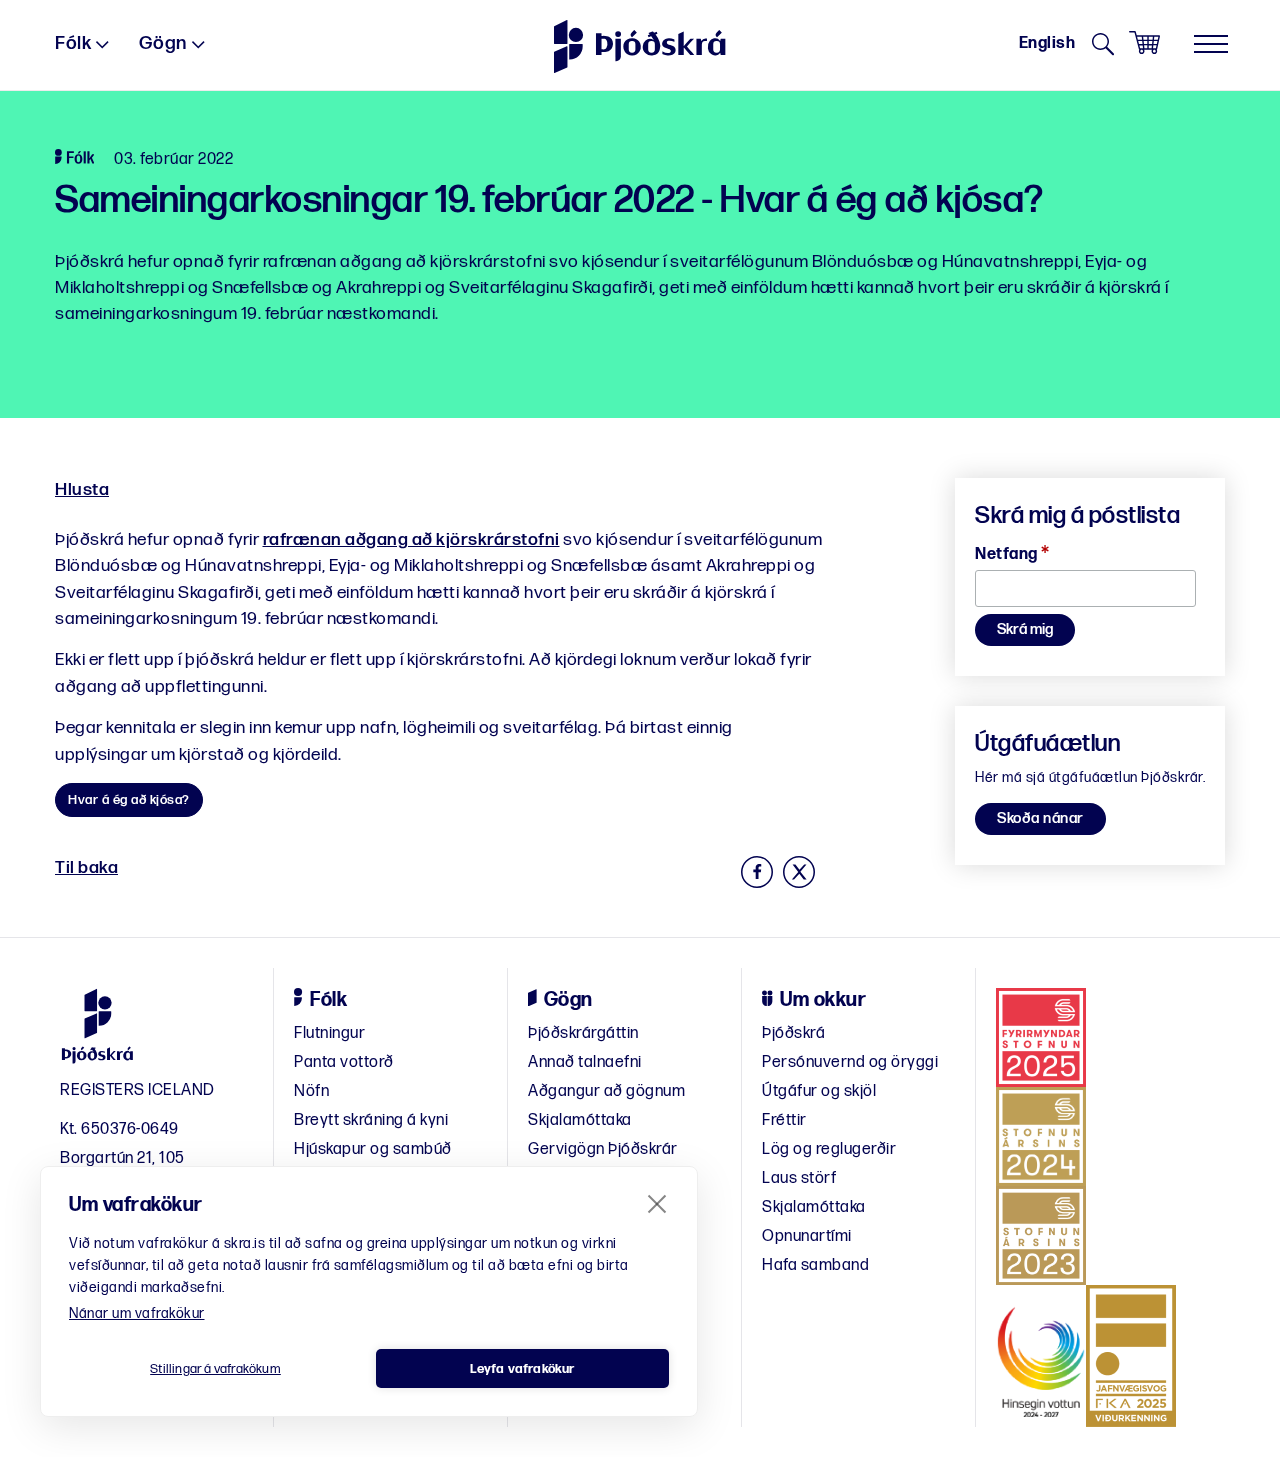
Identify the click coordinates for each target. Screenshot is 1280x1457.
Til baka (86, 867)
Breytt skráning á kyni (371, 1120)
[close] (657, 1203)
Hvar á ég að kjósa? (129, 800)
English (1047, 43)
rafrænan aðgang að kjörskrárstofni (411, 539)
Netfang (1012, 554)
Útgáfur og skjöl (819, 1091)
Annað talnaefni (585, 1062)
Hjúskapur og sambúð (373, 1149)
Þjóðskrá (793, 1033)
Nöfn (311, 1091)
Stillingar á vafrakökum (215, 1369)
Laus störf (799, 1178)
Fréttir (784, 1120)
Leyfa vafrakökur (522, 1369)
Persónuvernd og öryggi (850, 1062)
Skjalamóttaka (580, 1120)
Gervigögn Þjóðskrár (603, 1149)
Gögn (163, 43)
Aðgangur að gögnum (606, 1091)
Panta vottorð (344, 1062)
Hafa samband (815, 1265)
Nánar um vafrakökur (137, 1313)
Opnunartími (807, 1236)
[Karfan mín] (1144, 43)
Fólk (73, 43)
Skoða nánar (1040, 818)
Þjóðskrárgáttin (583, 1033)
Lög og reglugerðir (829, 1149)
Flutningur (329, 1033)
